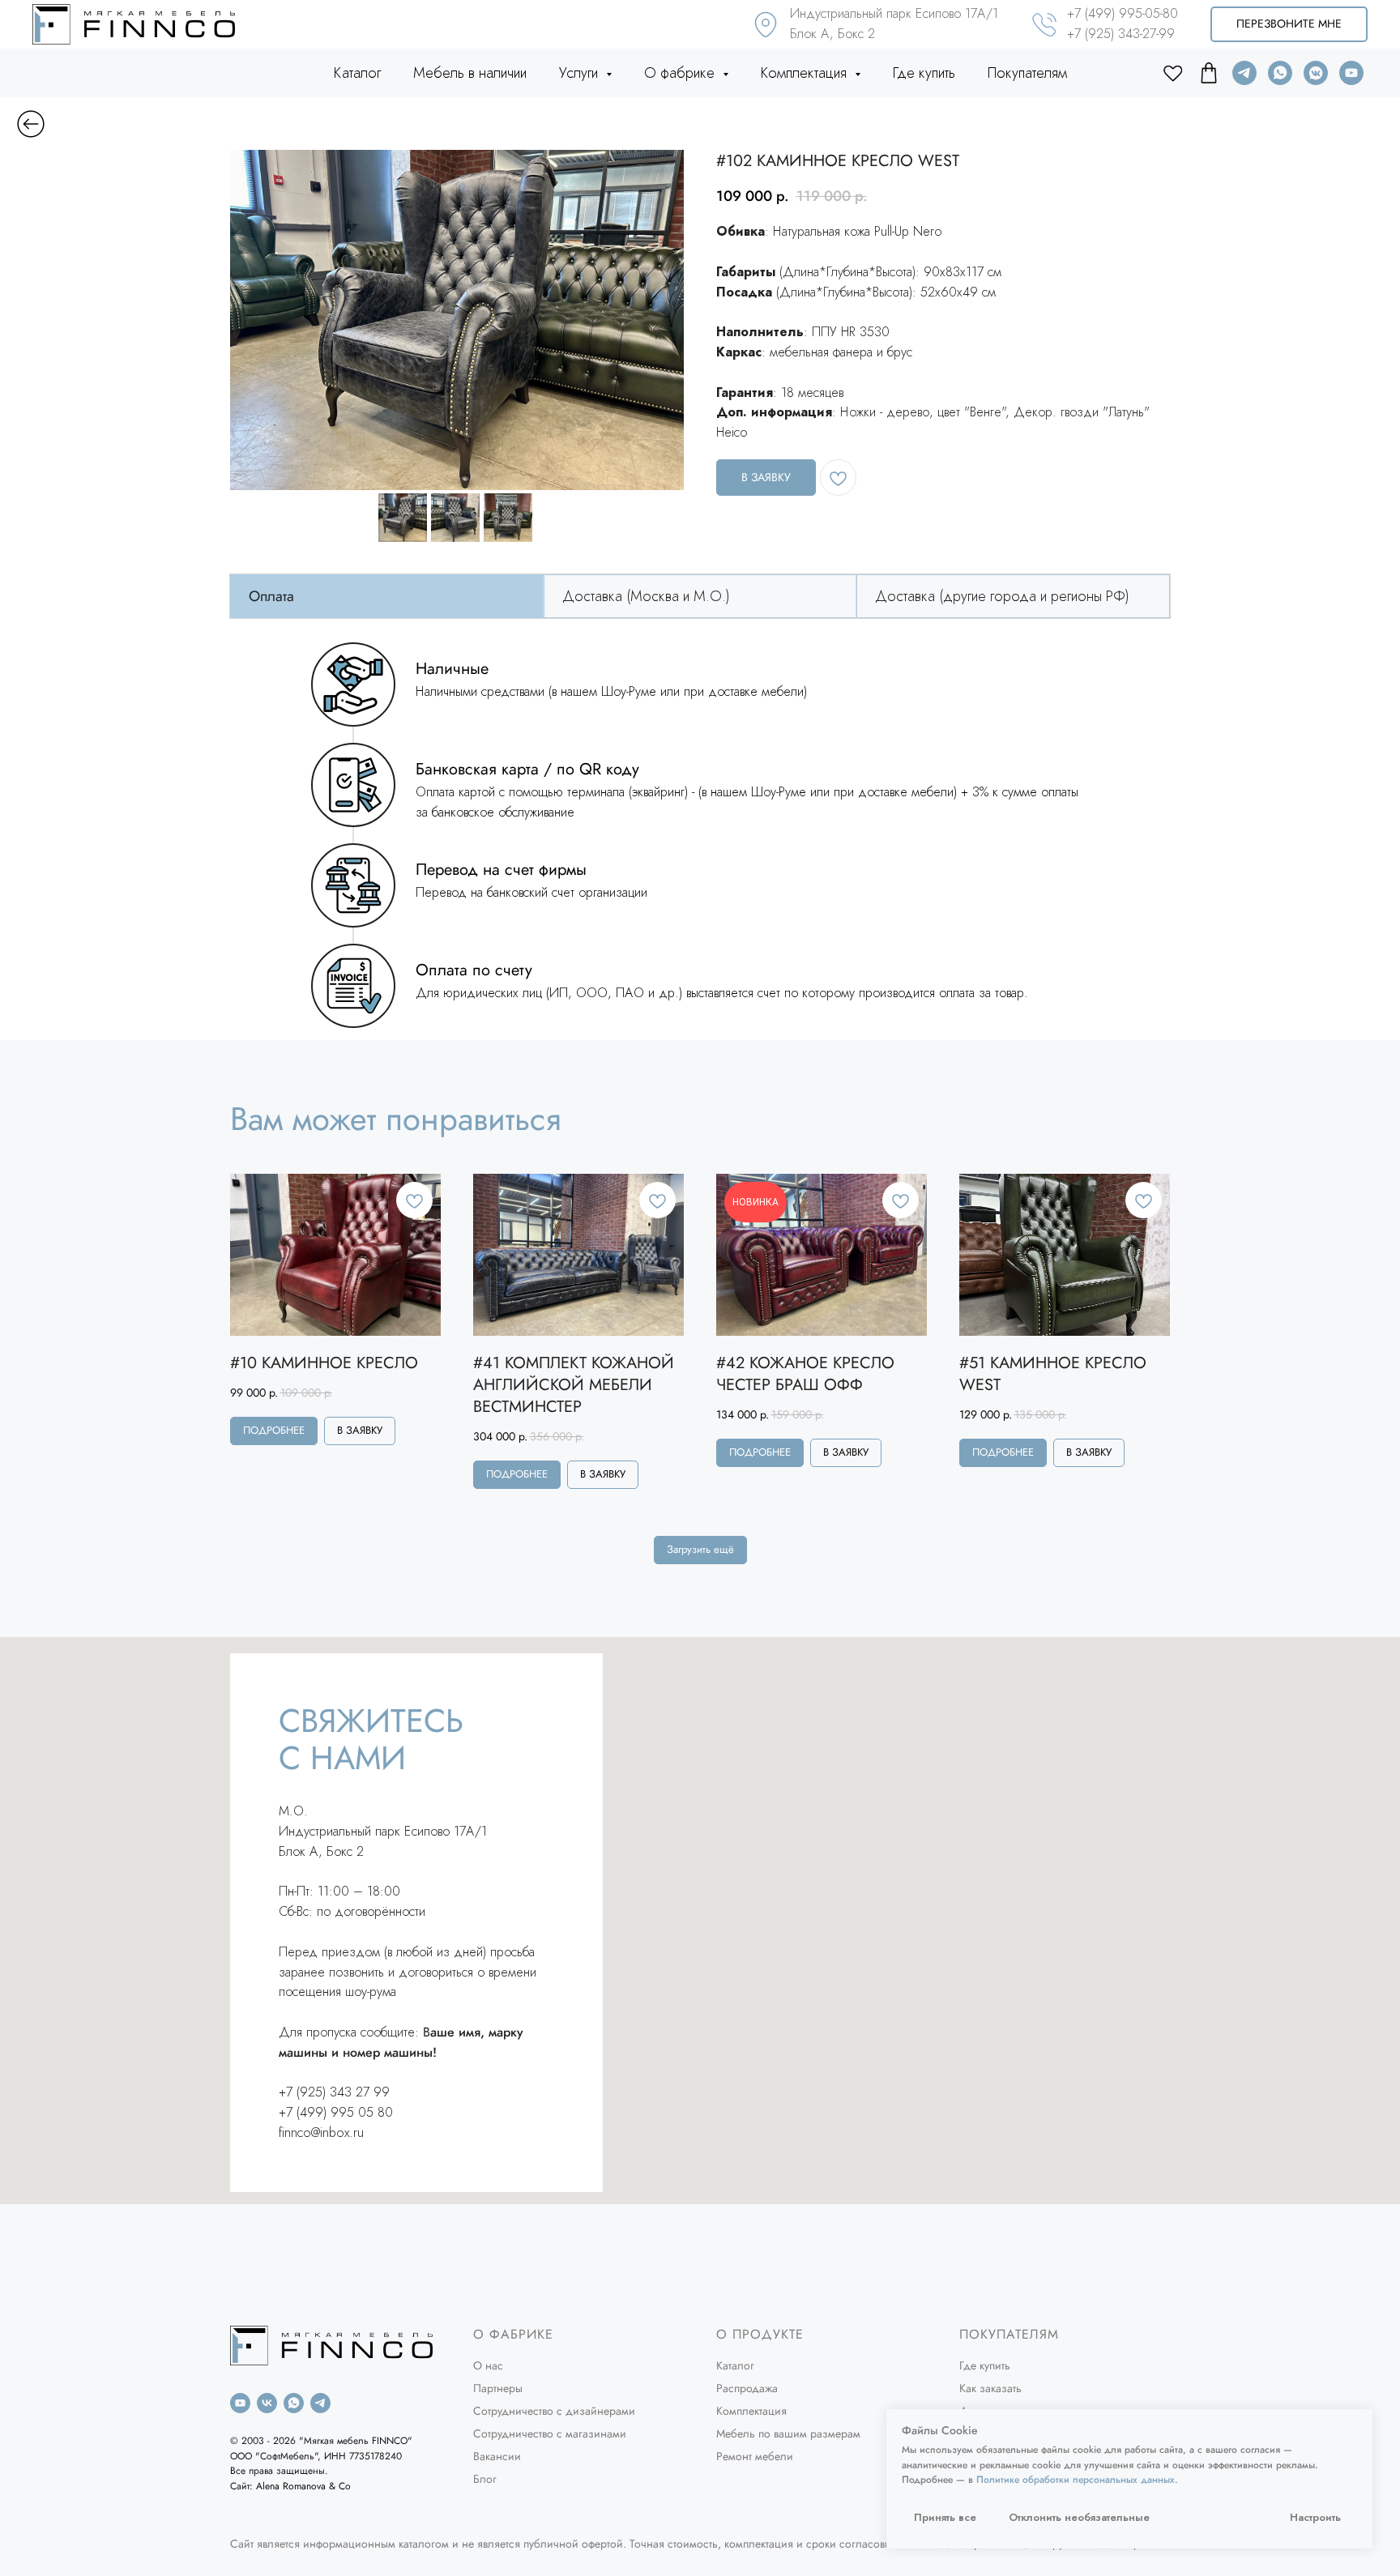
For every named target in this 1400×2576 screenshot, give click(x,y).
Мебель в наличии (470, 73)
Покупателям (1027, 73)
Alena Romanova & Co (303, 2486)
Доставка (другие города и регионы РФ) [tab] (1002, 596)
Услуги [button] (580, 73)
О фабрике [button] (681, 73)
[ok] (1173, 73)
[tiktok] (1209, 73)
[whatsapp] (1280, 73)
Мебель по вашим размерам (788, 2433)
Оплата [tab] (271, 596)
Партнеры (498, 2388)
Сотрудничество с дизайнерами (554, 2411)
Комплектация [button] (806, 73)
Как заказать (990, 2388)
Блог (485, 2479)
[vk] (267, 2403)
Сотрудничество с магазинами (550, 2433)
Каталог (357, 73)
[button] (1289, 25)
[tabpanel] (700, 835)
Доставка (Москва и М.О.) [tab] (646, 596)
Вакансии (497, 2456)
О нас (488, 2365)
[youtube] (1351, 73)
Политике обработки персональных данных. (1077, 2480)
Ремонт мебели (755, 2456)
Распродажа (747, 2388)
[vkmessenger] (1316, 73)
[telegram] (1244, 73)
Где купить (924, 73)
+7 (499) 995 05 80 (336, 2112)
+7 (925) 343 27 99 (334, 2092)
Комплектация (751, 2411)
